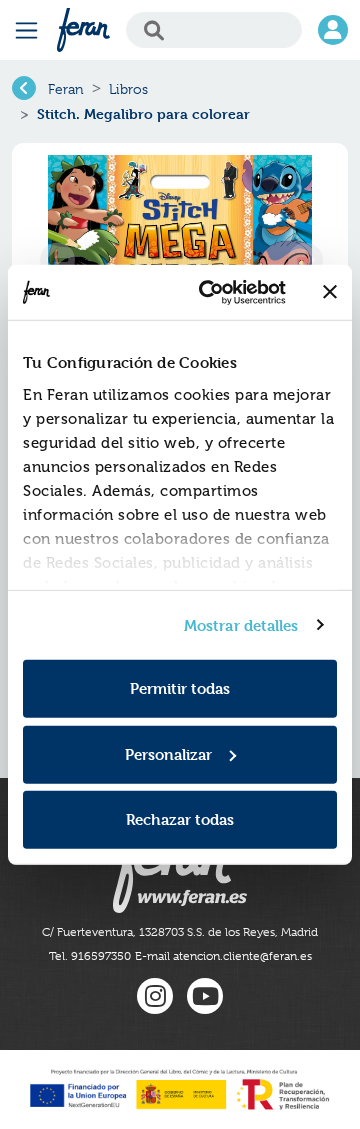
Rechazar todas (180, 819)
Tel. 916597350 (90, 956)
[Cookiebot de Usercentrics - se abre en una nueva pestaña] (211, 292)
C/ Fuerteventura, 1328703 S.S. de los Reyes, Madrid (180, 932)
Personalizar (168, 753)
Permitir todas (180, 688)
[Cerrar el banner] (330, 292)
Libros (128, 89)
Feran (66, 89)
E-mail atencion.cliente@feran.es (223, 956)
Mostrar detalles (241, 624)
